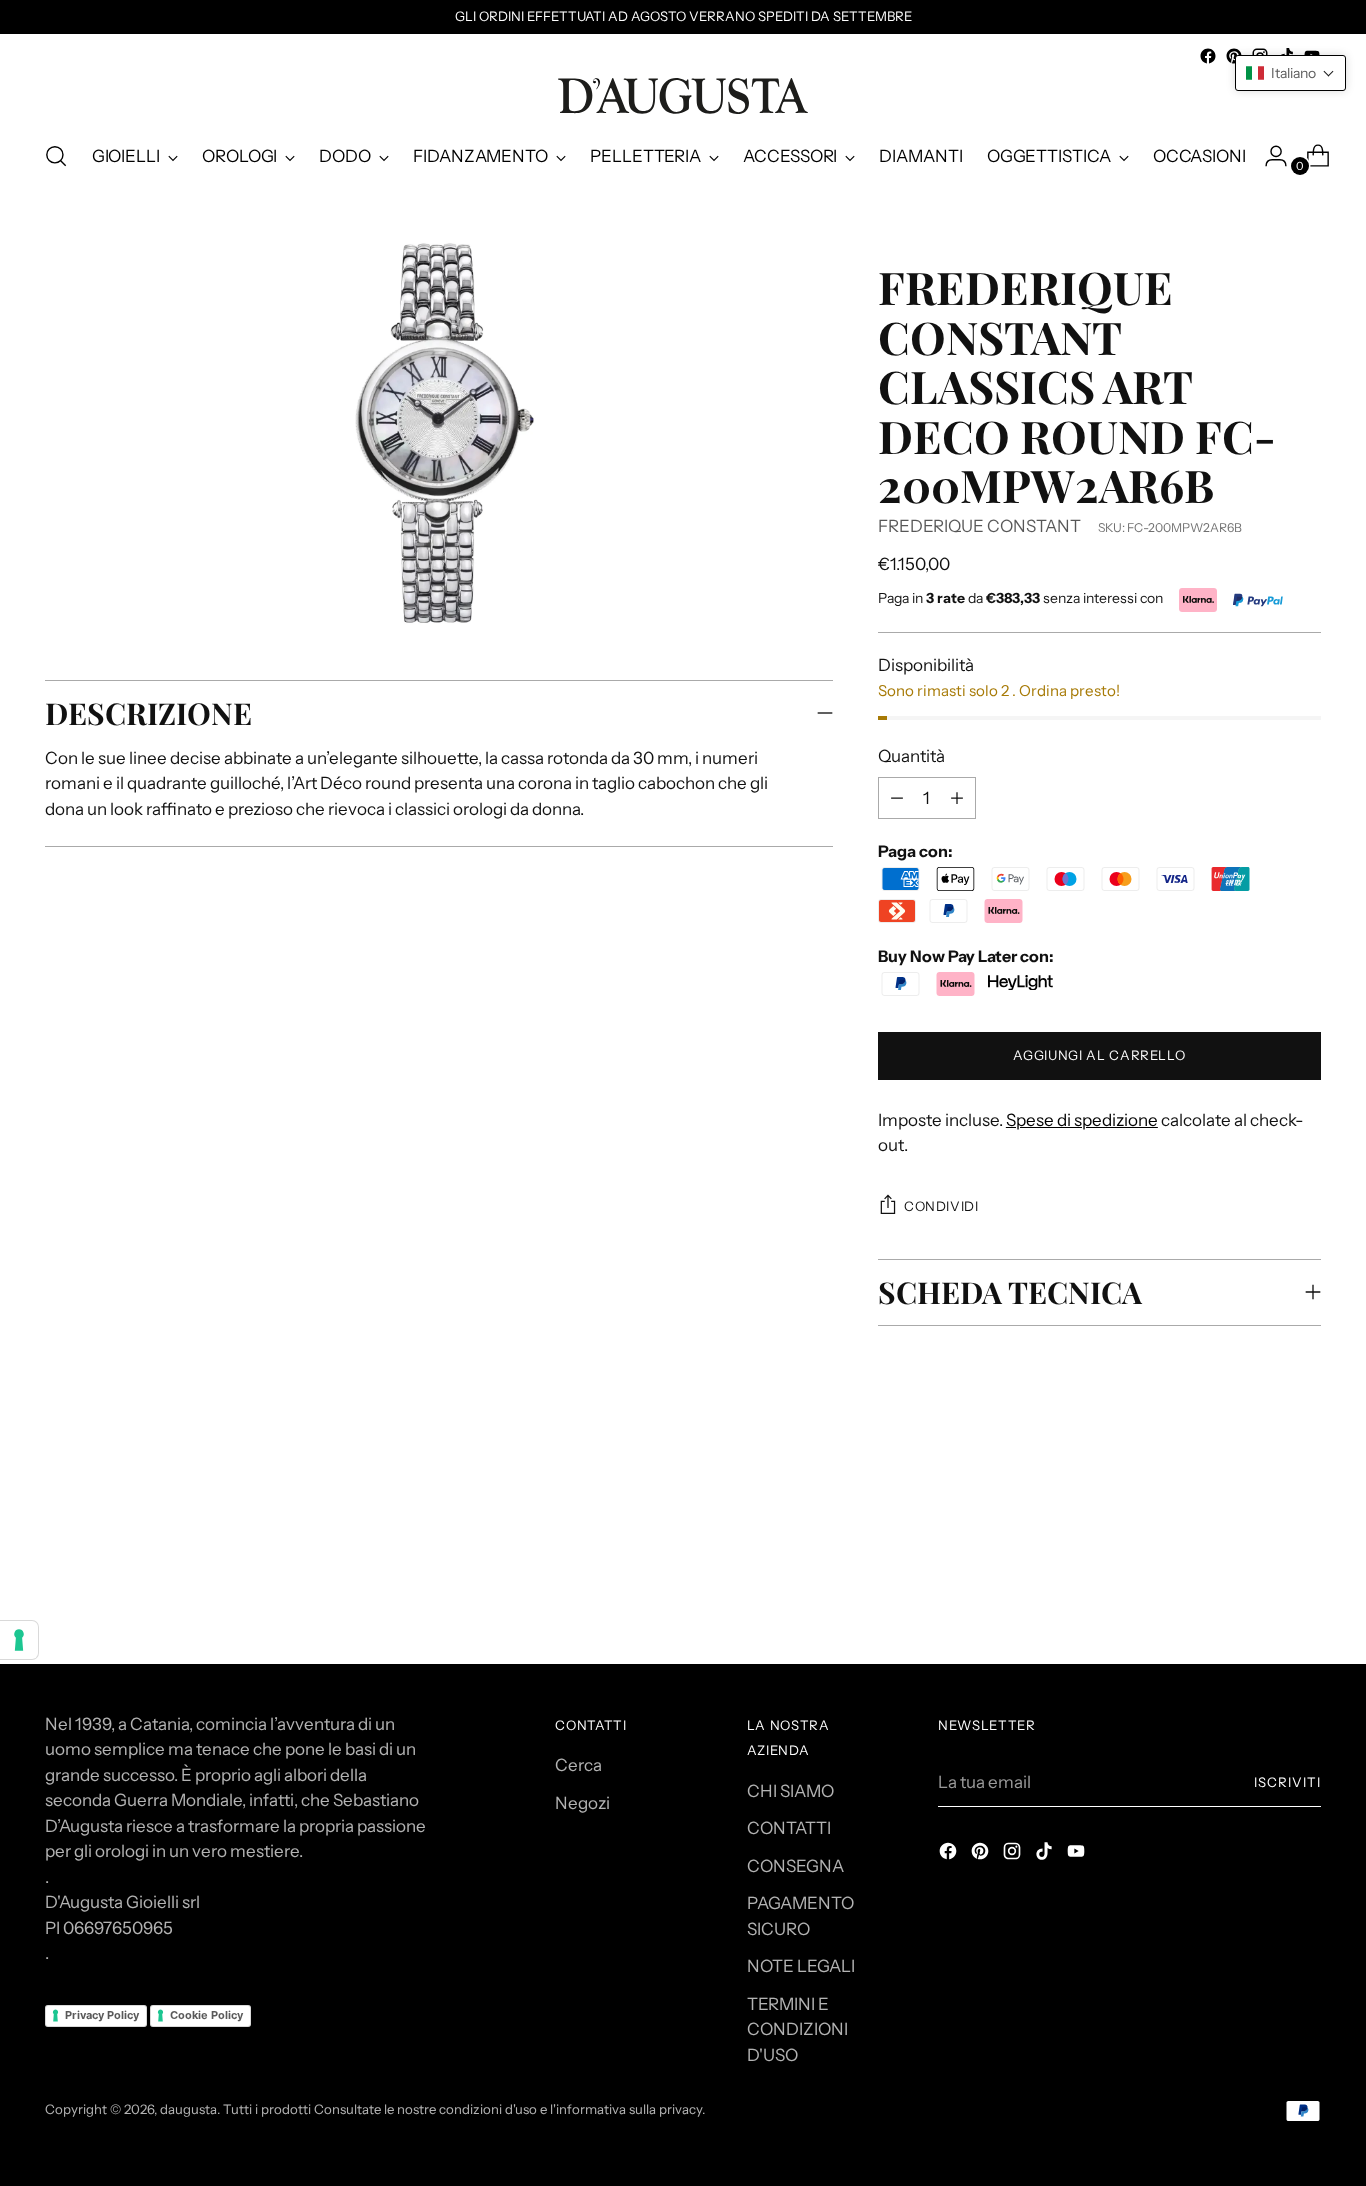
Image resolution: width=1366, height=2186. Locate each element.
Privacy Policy (102, 2015)
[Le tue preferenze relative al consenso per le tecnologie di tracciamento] (19, 1640)
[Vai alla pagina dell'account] (1268, 156)
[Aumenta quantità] (897, 798)
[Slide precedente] (1258, 1515)
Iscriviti (1287, 1782)
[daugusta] (683, 96)
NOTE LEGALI (801, 1966)
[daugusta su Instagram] (1014, 1855)
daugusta (188, 2109)
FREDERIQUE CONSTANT (979, 526)
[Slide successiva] (1304, 1514)
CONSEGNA (795, 1866)
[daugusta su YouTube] (1078, 1855)
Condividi (941, 1206)
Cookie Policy (206, 2015)
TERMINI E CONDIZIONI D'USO (797, 2029)
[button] (1290, 73)
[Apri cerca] (56, 156)
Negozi (582, 1803)
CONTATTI (789, 1828)
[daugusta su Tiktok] (1046, 1855)
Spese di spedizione (1082, 1120)
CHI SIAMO (790, 1791)
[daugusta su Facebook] (1208, 56)
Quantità (911, 756)
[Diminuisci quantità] (957, 798)
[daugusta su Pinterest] (1234, 56)
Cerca (578, 1765)
